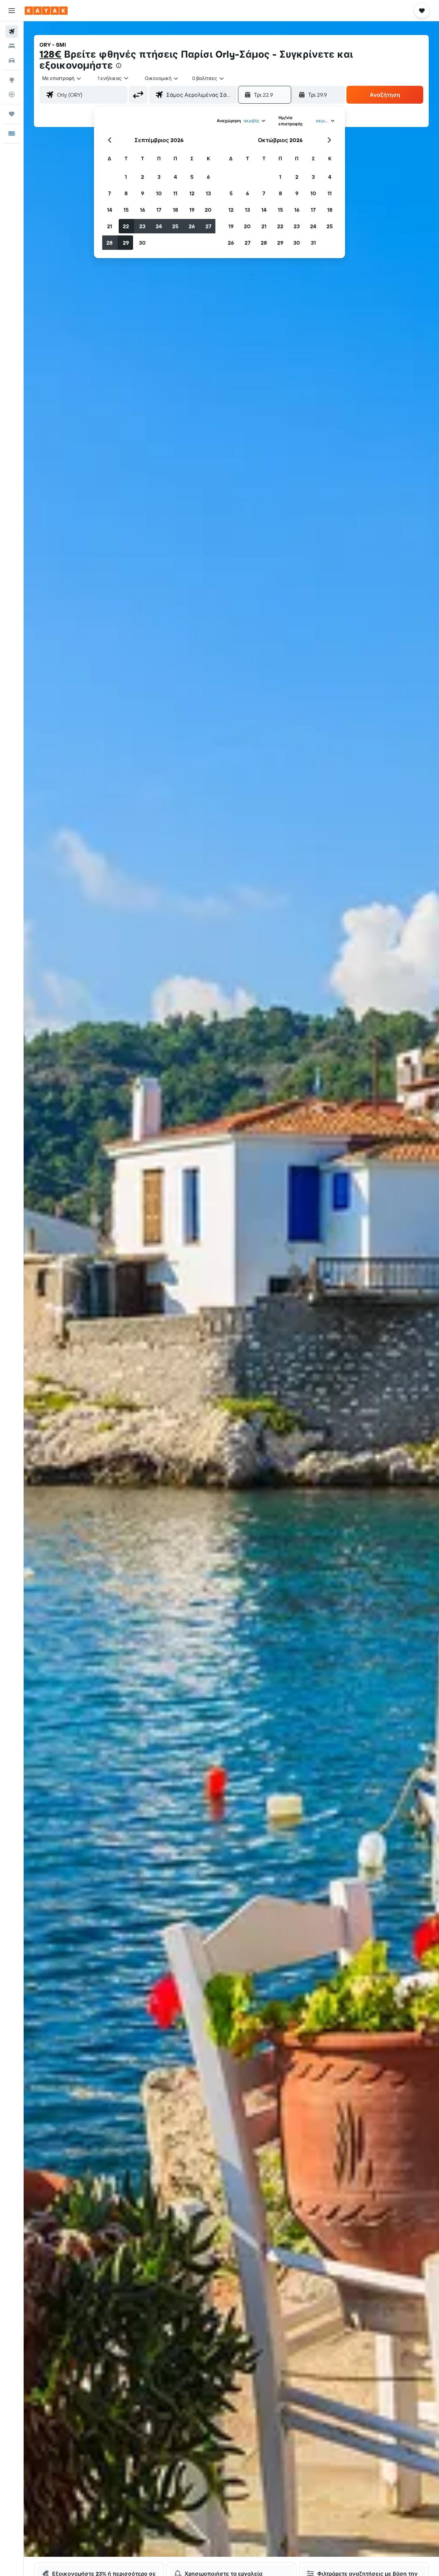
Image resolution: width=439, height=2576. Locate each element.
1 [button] (126, 177)
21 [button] (110, 226)
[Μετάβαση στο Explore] (12, 80)
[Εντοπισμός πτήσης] (12, 94)
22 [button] (126, 226)
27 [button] (208, 226)
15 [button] (126, 210)
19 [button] (192, 210)
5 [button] (192, 177)
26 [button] (192, 226)
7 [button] (109, 193)
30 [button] (142, 243)
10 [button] (159, 193)
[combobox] (62, 78)
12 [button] (192, 193)
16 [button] (143, 210)
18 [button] (175, 210)
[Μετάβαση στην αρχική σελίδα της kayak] (46, 11)
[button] (12, 11)
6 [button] (208, 177)
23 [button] (142, 226)
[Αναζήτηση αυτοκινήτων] (12, 60)
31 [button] (313, 243)
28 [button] (109, 243)
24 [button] (159, 226)
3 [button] (159, 177)
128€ (50, 54)
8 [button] (126, 193)
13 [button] (208, 193)
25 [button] (175, 226)
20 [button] (208, 210)
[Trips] (12, 114)
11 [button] (175, 193)
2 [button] (143, 177)
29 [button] (126, 243)
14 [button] (110, 210)
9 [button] (143, 193)
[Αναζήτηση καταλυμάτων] (12, 46)
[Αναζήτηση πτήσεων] (12, 32)
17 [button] (159, 210)
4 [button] (175, 177)
